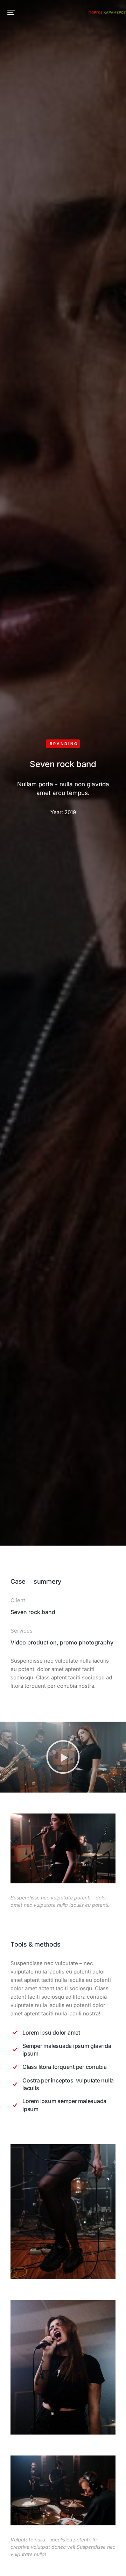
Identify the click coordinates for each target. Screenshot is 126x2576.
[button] (11, 12)
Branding (64, 744)
